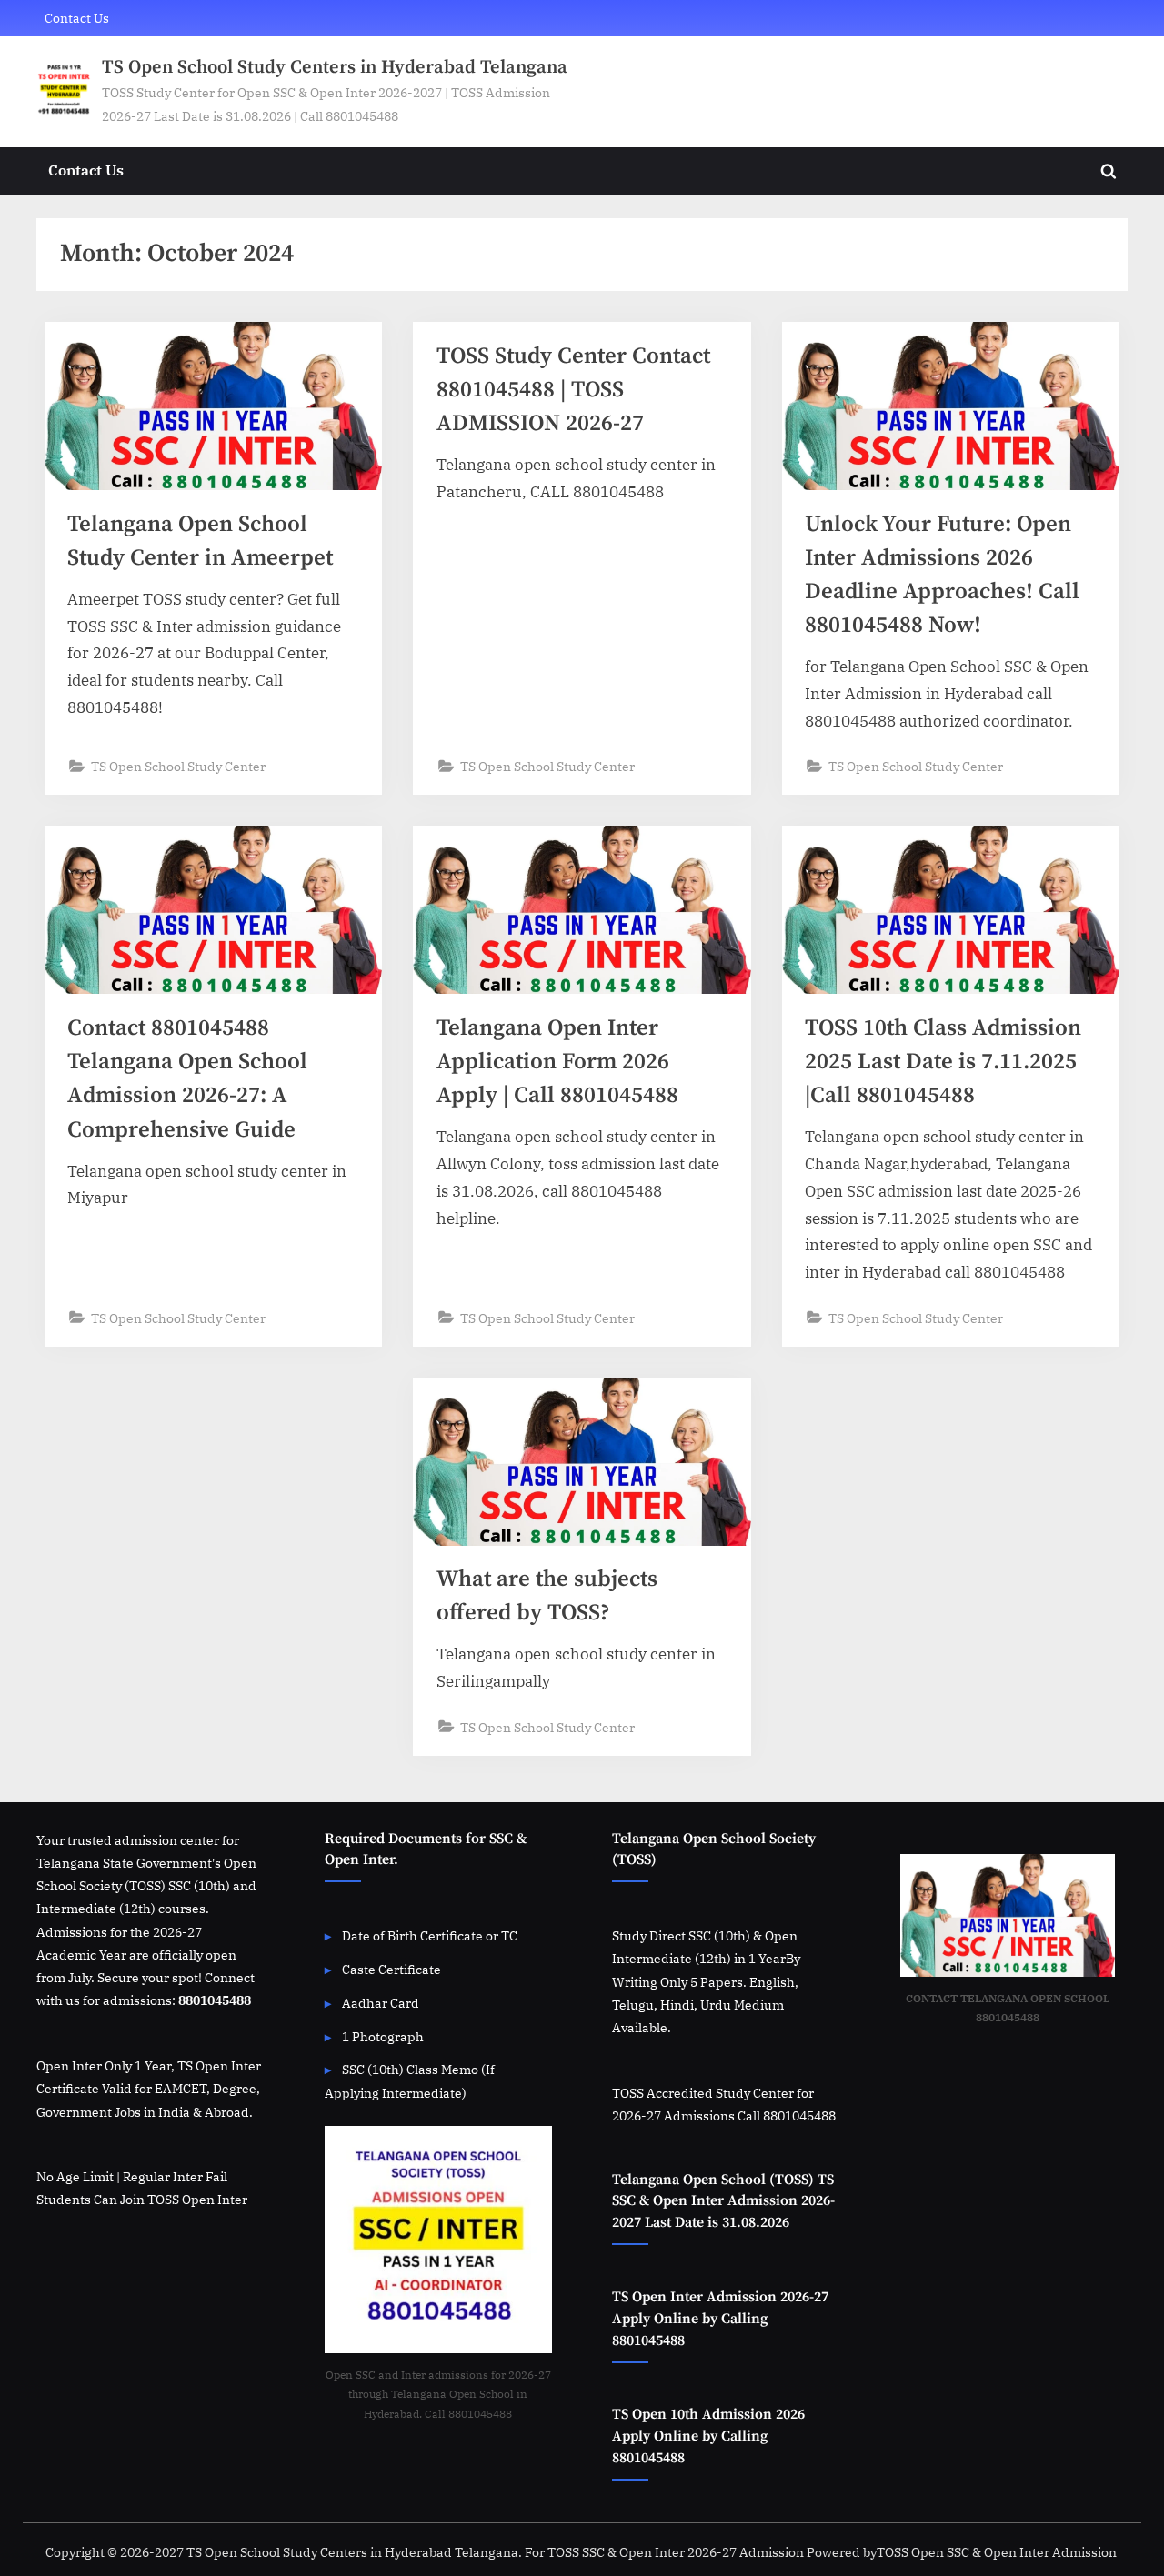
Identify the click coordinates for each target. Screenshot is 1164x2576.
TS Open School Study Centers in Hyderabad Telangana (335, 67)
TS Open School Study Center (178, 766)
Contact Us (77, 18)
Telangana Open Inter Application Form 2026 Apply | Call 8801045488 (557, 1062)
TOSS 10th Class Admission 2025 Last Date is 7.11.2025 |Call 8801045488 (943, 1062)
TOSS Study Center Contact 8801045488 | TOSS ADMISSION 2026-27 (573, 390)
